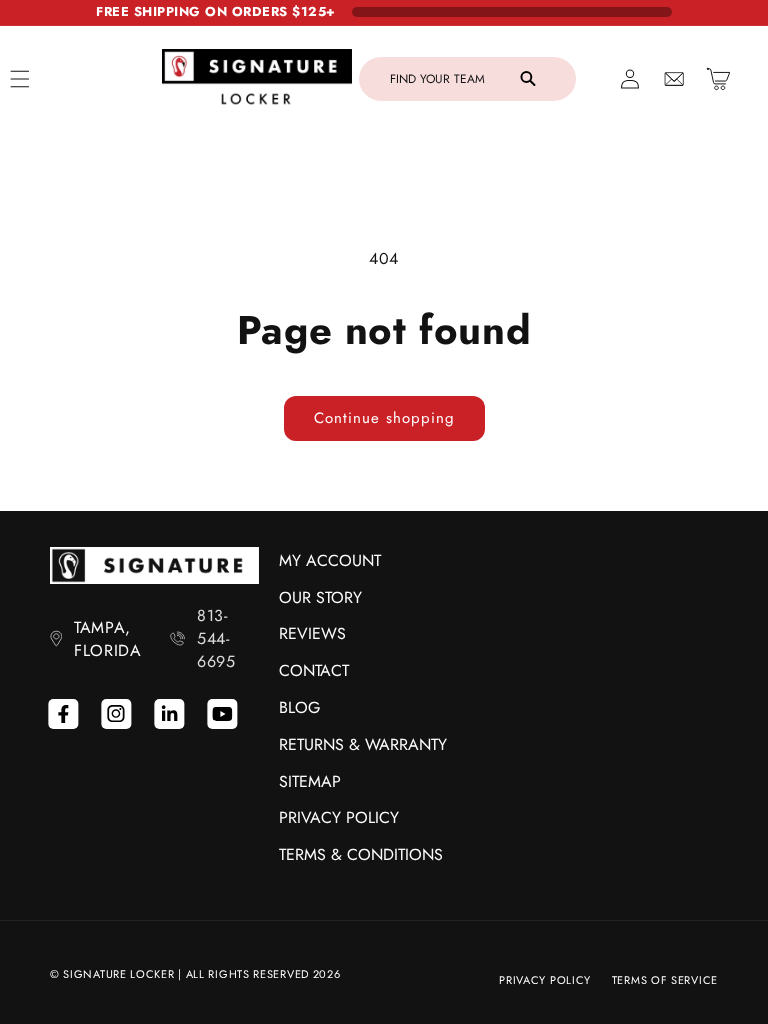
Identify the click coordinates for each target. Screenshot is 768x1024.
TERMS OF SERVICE (665, 980)
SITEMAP (310, 781)
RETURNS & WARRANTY (363, 744)
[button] (467, 79)
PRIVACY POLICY (339, 817)
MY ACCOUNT (330, 560)
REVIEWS (312, 633)
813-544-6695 (216, 638)
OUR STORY (320, 597)
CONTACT (314, 670)
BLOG (299, 707)
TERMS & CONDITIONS (361, 854)
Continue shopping (384, 418)
